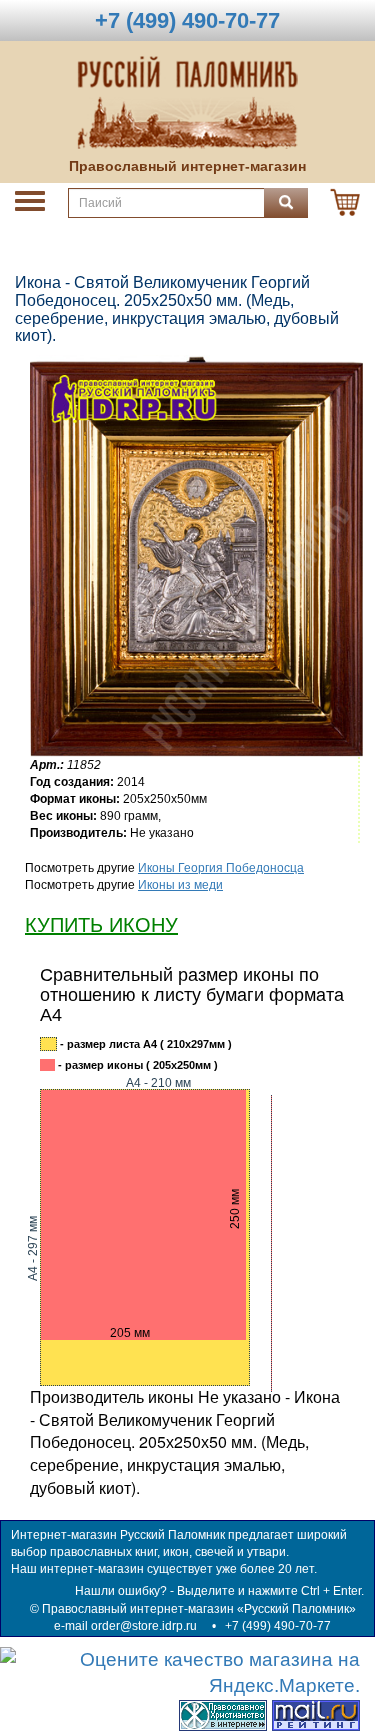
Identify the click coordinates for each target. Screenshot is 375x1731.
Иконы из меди (180, 885)
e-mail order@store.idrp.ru (125, 1626)
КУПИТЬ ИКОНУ (101, 925)
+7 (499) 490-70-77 (278, 1626)
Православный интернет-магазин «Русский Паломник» (199, 1609)
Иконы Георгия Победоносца (221, 868)
